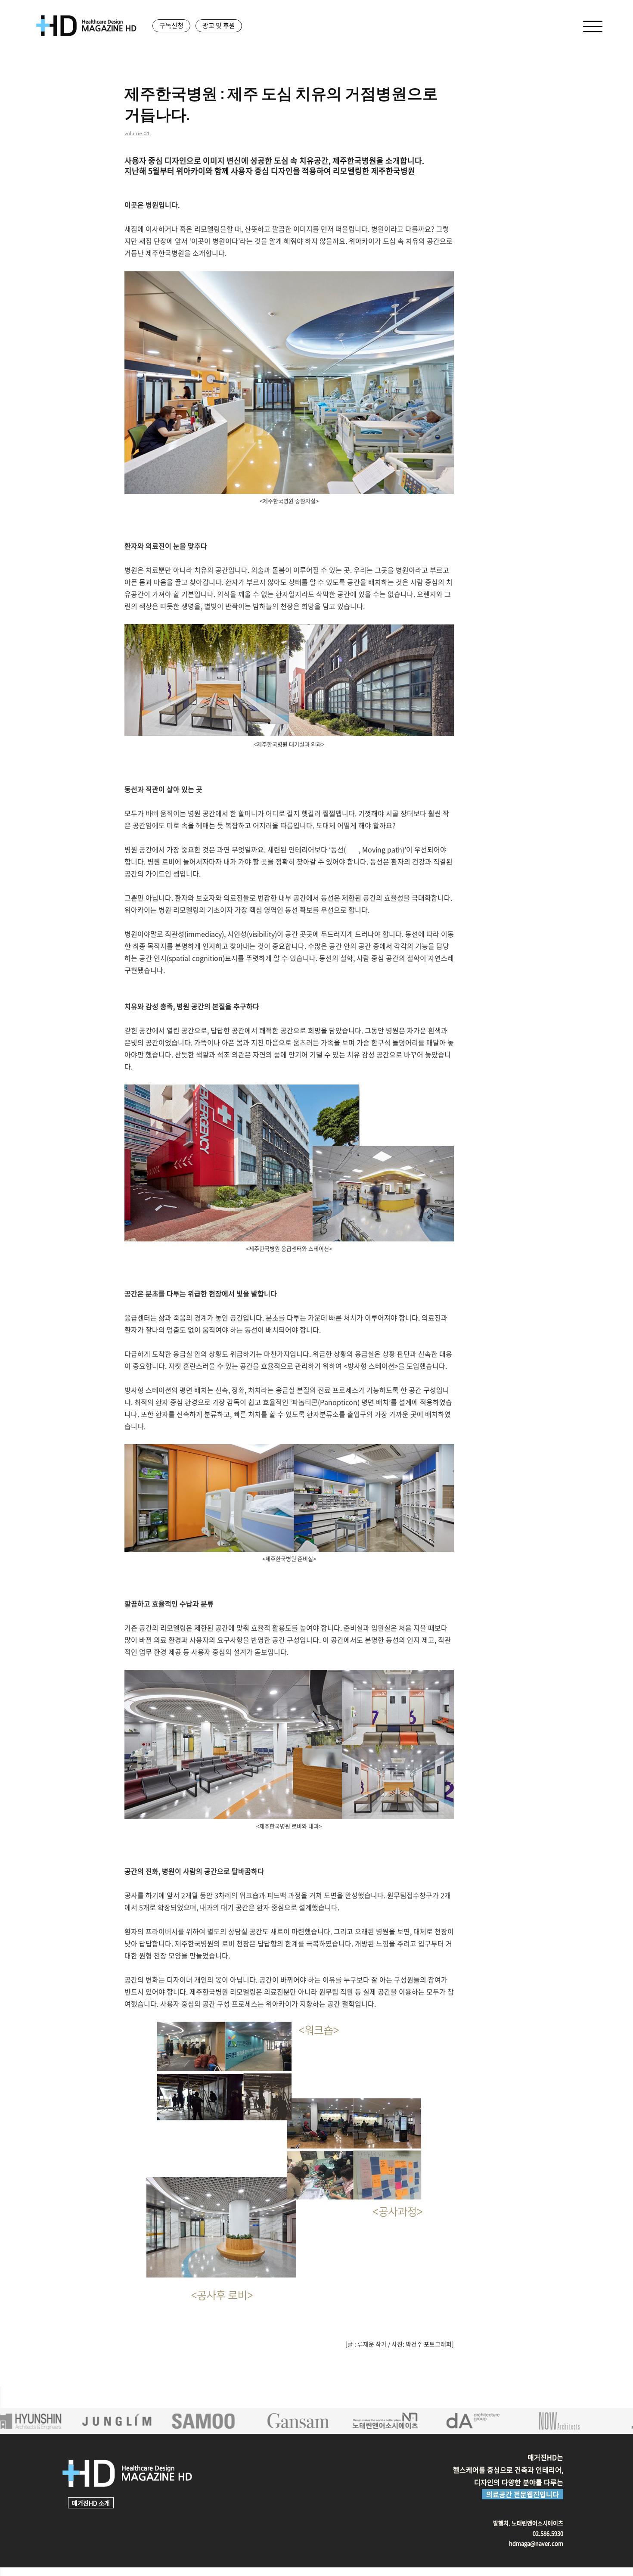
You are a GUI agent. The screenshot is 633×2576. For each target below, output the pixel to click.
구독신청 (171, 25)
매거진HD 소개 (91, 2503)
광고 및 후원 (219, 25)
